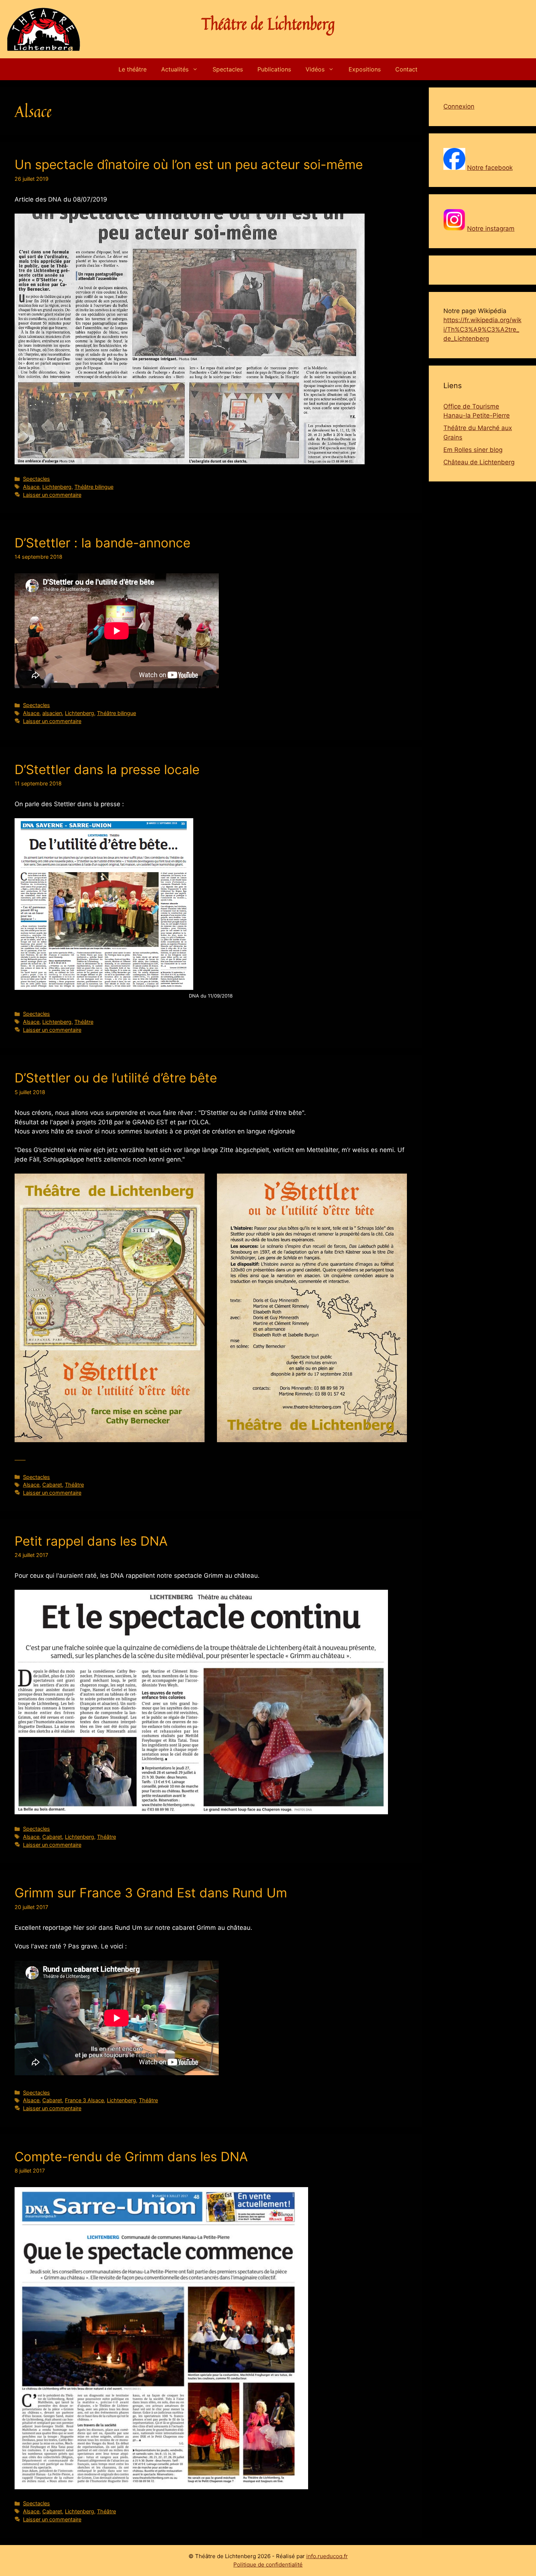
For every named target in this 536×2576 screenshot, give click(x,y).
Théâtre (84, 1022)
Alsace (31, 487)
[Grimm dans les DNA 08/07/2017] (161, 2338)
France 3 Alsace (84, 2100)
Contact (406, 69)
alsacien (52, 713)
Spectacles (228, 69)
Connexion (459, 106)
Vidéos (315, 69)
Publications (274, 69)
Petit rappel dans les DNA (91, 1541)
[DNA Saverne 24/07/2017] (201, 1702)
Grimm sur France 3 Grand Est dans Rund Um (151, 1893)
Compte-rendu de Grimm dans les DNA (131, 2157)
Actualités (175, 69)
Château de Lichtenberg (479, 462)
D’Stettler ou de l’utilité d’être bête (116, 1078)
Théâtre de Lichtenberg (268, 24)
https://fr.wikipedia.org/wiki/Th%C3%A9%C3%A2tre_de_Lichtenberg (482, 329)
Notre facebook (490, 168)
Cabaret (52, 1485)
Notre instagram (491, 229)
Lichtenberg (57, 487)
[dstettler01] (312, 1308)
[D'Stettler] (110, 1308)
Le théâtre (133, 69)
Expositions (365, 69)
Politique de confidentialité (268, 2565)
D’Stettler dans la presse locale (107, 769)
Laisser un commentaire (52, 495)
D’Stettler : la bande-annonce (102, 543)
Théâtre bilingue (94, 487)
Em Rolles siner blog (473, 450)
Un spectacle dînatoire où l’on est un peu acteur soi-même (189, 164)
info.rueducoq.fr (327, 2556)
